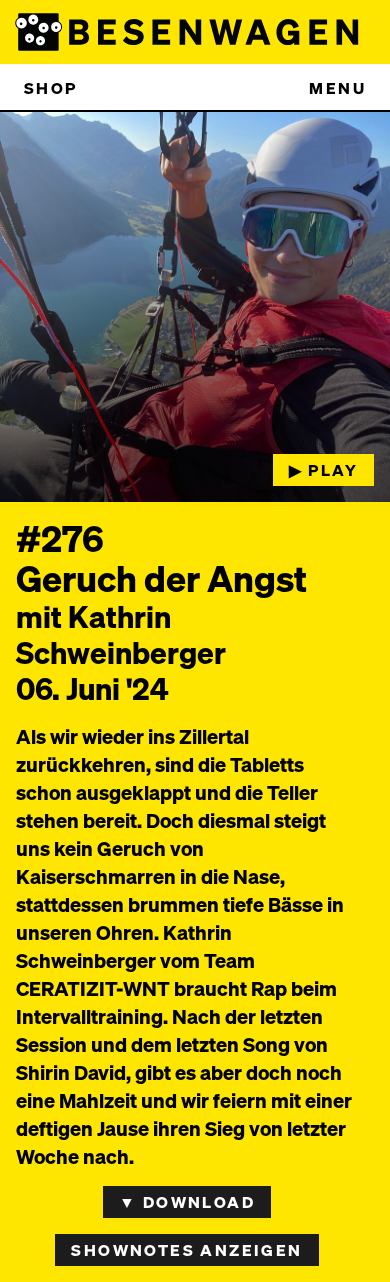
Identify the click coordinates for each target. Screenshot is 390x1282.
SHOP (51, 87)
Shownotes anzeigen (186, 1249)
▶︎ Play (323, 469)
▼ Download (187, 1201)
